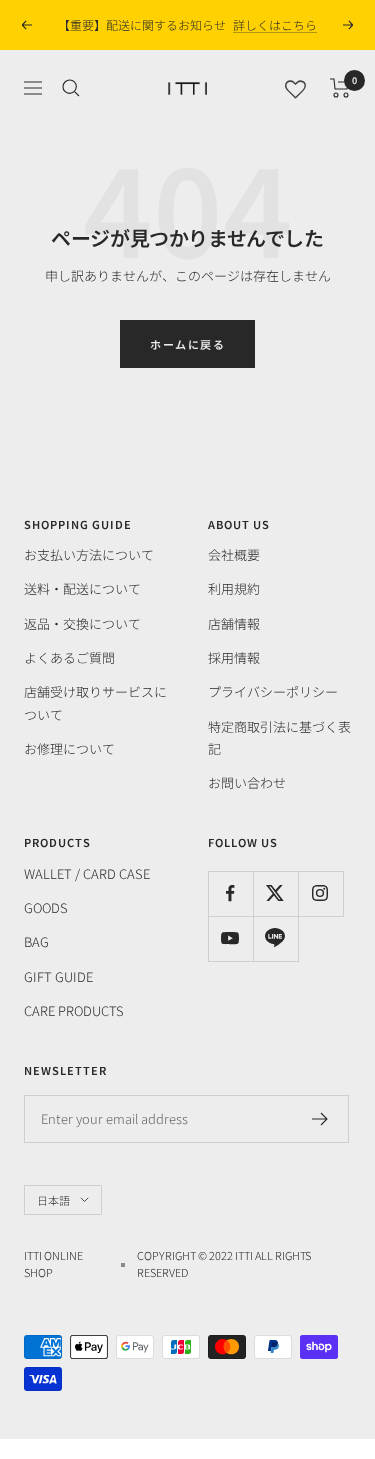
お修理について (69, 748)
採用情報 (234, 657)
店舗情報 (234, 623)
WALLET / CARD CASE (87, 873)
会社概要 (234, 554)
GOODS (46, 907)
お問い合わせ (247, 782)
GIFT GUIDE (58, 976)
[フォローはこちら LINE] (275, 938)
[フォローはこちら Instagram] (320, 893)
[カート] (340, 88)
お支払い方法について (89, 554)
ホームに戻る (187, 344)
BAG (36, 941)
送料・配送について (82, 588)
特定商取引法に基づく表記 (279, 737)
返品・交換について (82, 623)
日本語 (53, 1200)
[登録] (320, 1119)
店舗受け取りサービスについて (95, 702)
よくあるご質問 (69, 657)
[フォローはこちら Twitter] (275, 893)
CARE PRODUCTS (74, 1010)
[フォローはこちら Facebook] (230, 893)
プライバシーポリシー (273, 691)
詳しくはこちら (275, 24)
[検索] (71, 88)
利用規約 (234, 588)
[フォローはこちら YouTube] (230, 938)
